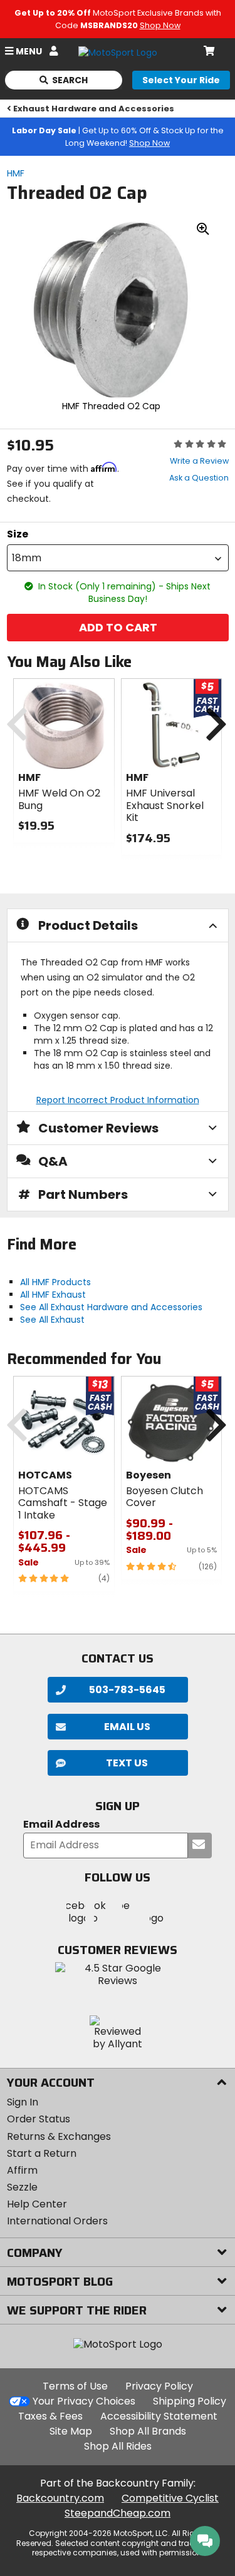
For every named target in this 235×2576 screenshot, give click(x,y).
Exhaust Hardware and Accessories (94, 109)
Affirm (22, 2170)
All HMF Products (55, 1282)
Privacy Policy (159, 2386)
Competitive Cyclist (170, 2498)
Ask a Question (199, 478)
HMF (16, 173)
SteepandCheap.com (118, 2513)
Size (18, 534)
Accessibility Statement (159, 2416)
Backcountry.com (60, 2498)
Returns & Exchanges (59, 2136)
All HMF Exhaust (53, 1295)
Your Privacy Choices (84, 2401)
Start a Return (42, 2153)
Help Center (37, 2204)
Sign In (23, 2102)
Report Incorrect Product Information (118, 1100)
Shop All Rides (118, 2446)
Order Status (39, 2119)
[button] (118, 558)
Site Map (71, 2431)
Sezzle (22, 2187)
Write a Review (199, 461)
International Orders (57, 2221)
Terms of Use (75, 2386)
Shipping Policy (190, 2401)
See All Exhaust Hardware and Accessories (111, 1307)
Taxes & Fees (50, 2416)
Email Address (61, 1825)
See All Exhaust (52, 1320)
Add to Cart (118, 627)
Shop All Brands (148, 2431)
